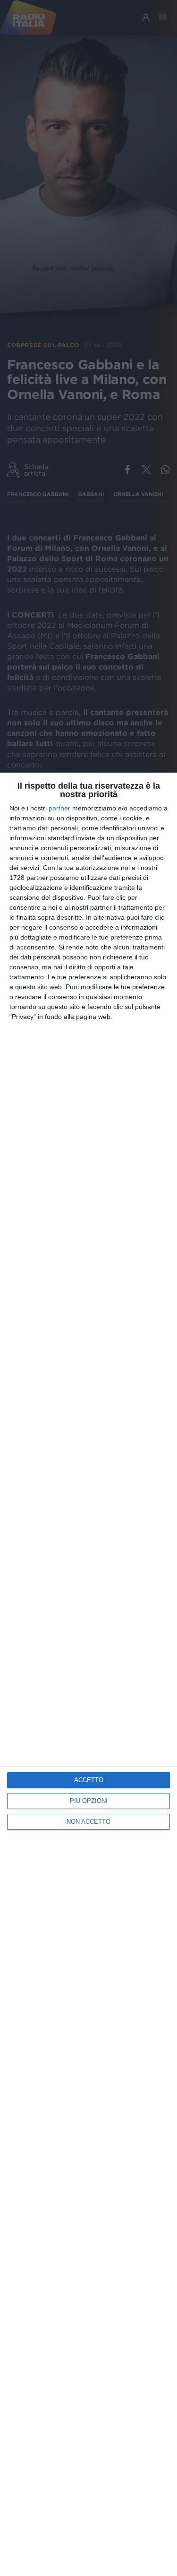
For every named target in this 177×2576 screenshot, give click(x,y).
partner (59, 808)
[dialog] (88, 1674)
